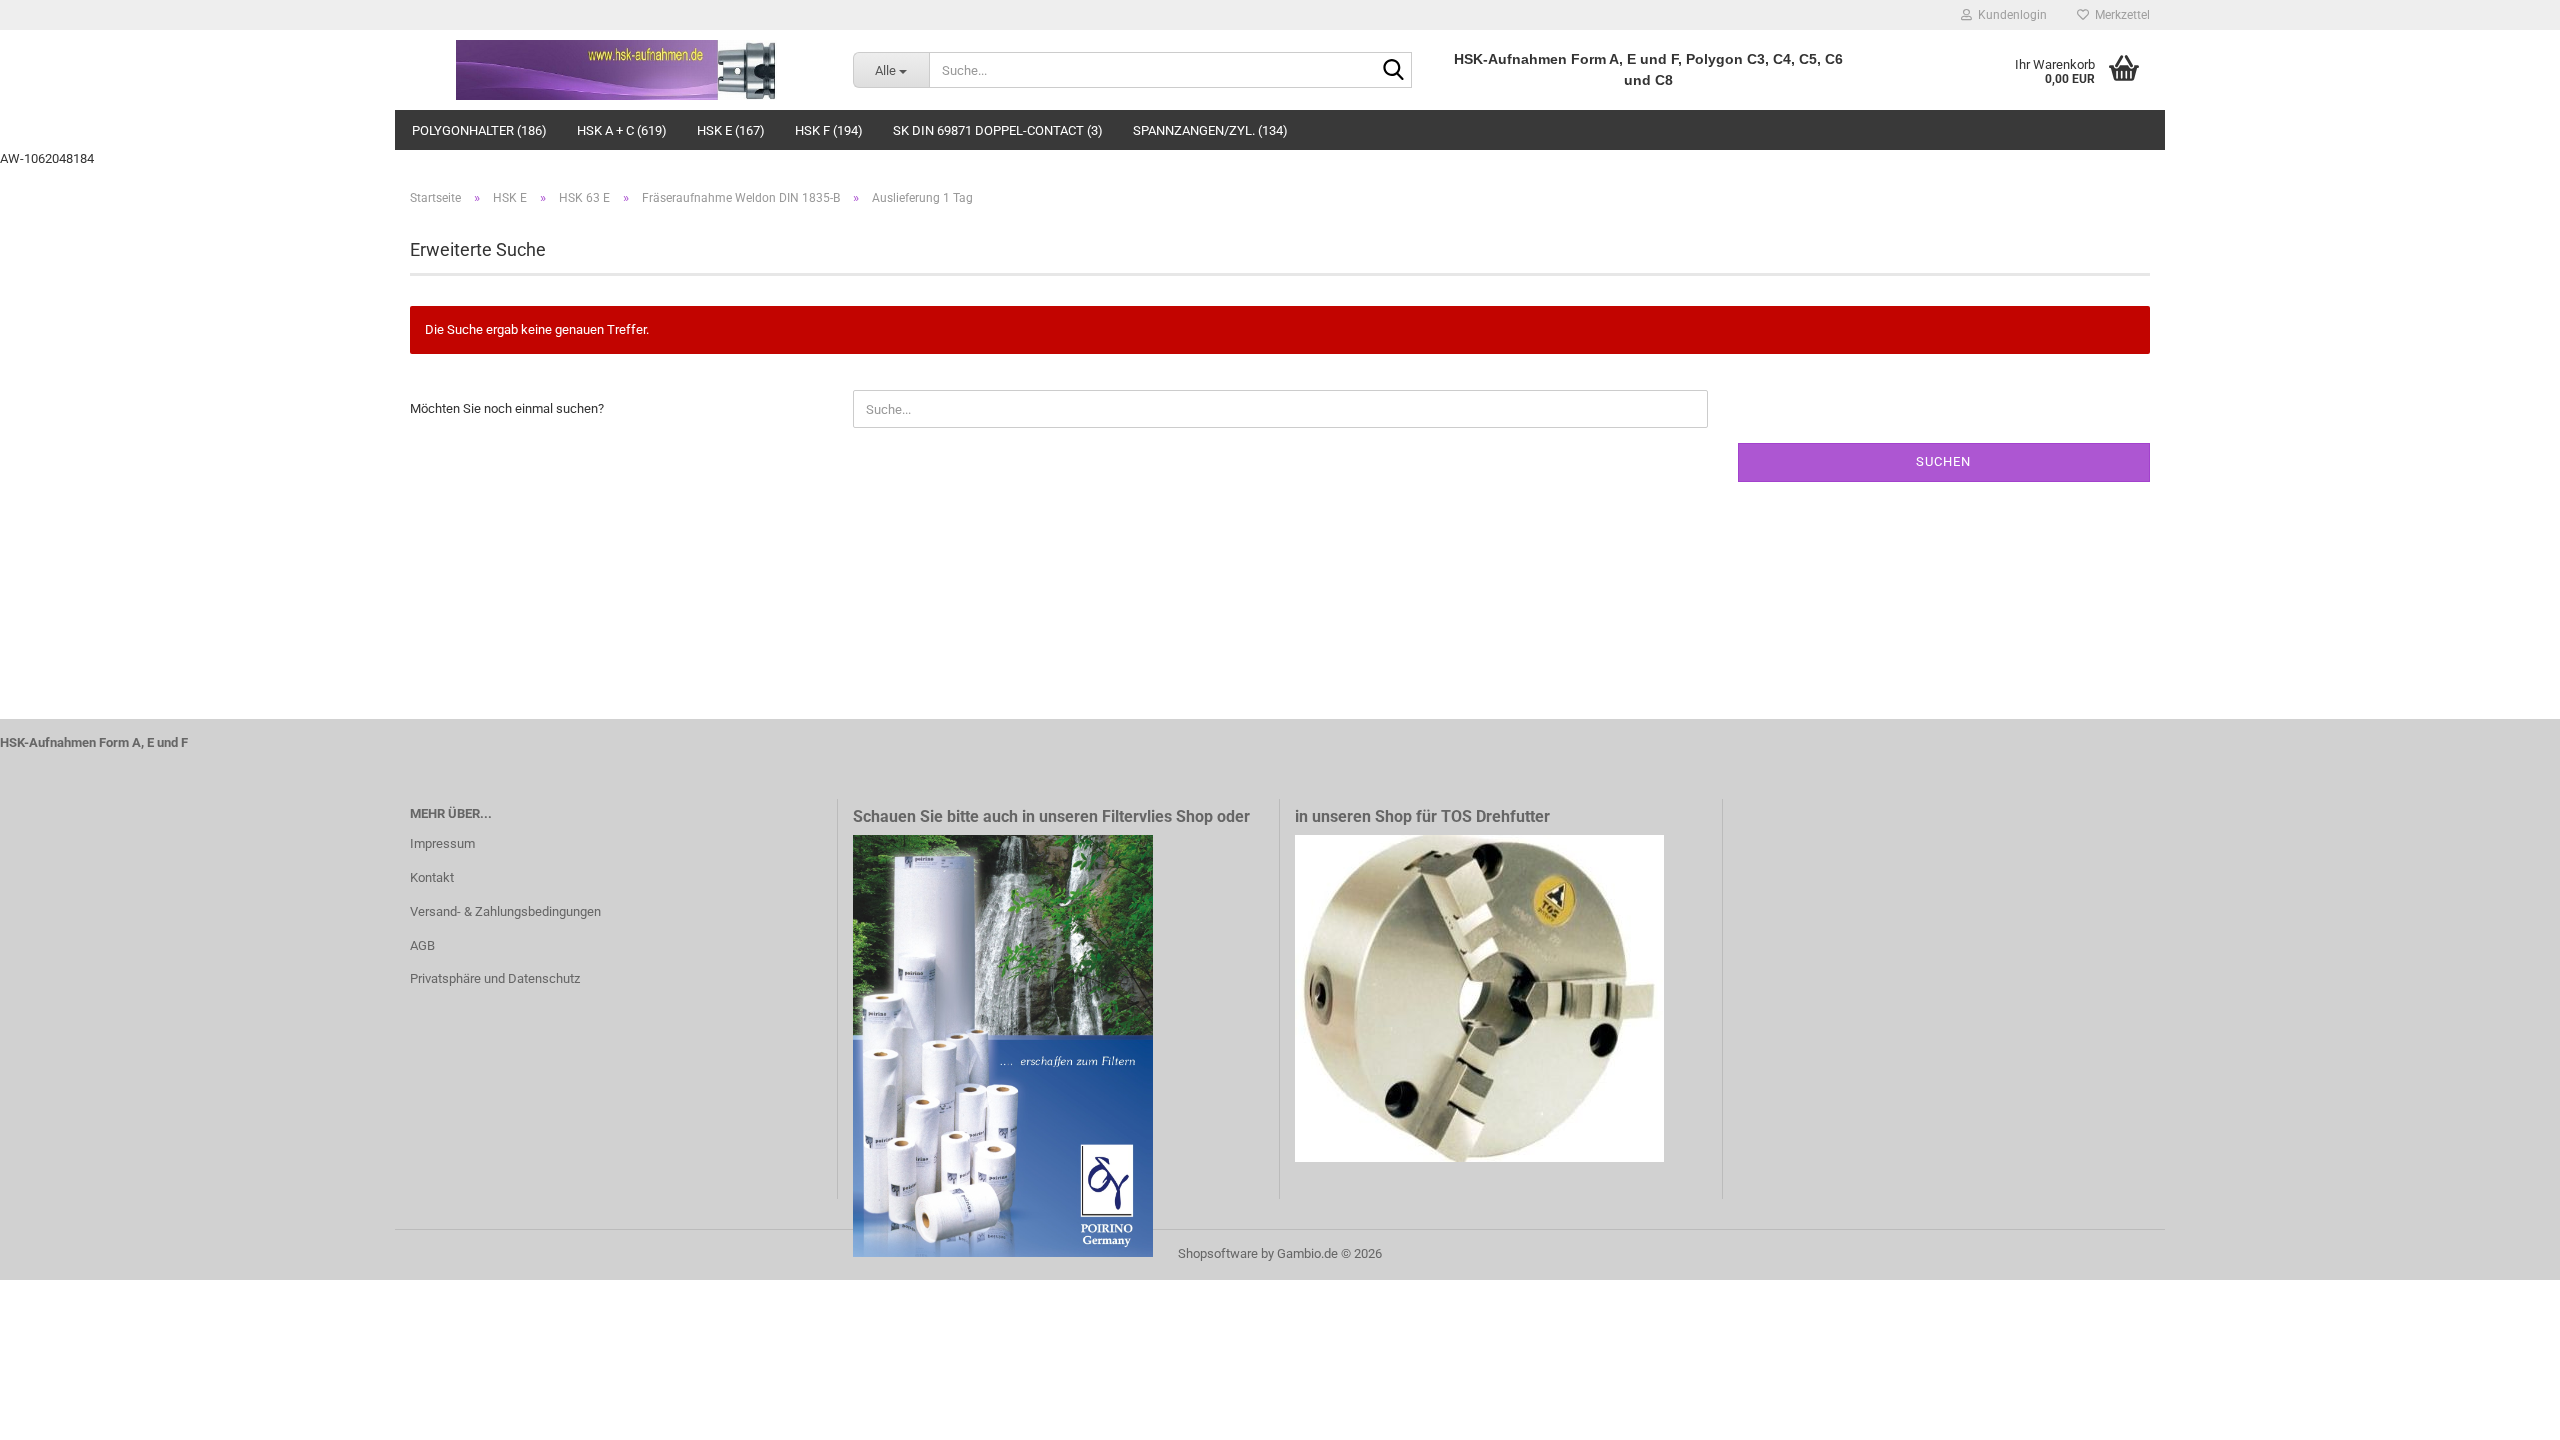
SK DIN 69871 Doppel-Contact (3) (998, 130)
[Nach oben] (2505, 1410)
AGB (422, 945)
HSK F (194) (829, 130)
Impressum (442, 843)
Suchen (1943, 461)
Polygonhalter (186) (479, 130)
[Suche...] (1393, 71)
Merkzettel (2119, 15)
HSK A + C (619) (622, 130)
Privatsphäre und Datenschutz (495, 978)
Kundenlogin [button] (2009, 15)
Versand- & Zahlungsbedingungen (505, 911)
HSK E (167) (731, 130)
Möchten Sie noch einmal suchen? (507, 408)
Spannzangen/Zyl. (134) (1210, 130)
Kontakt (432, 877)
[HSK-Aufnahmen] (616, 70)
